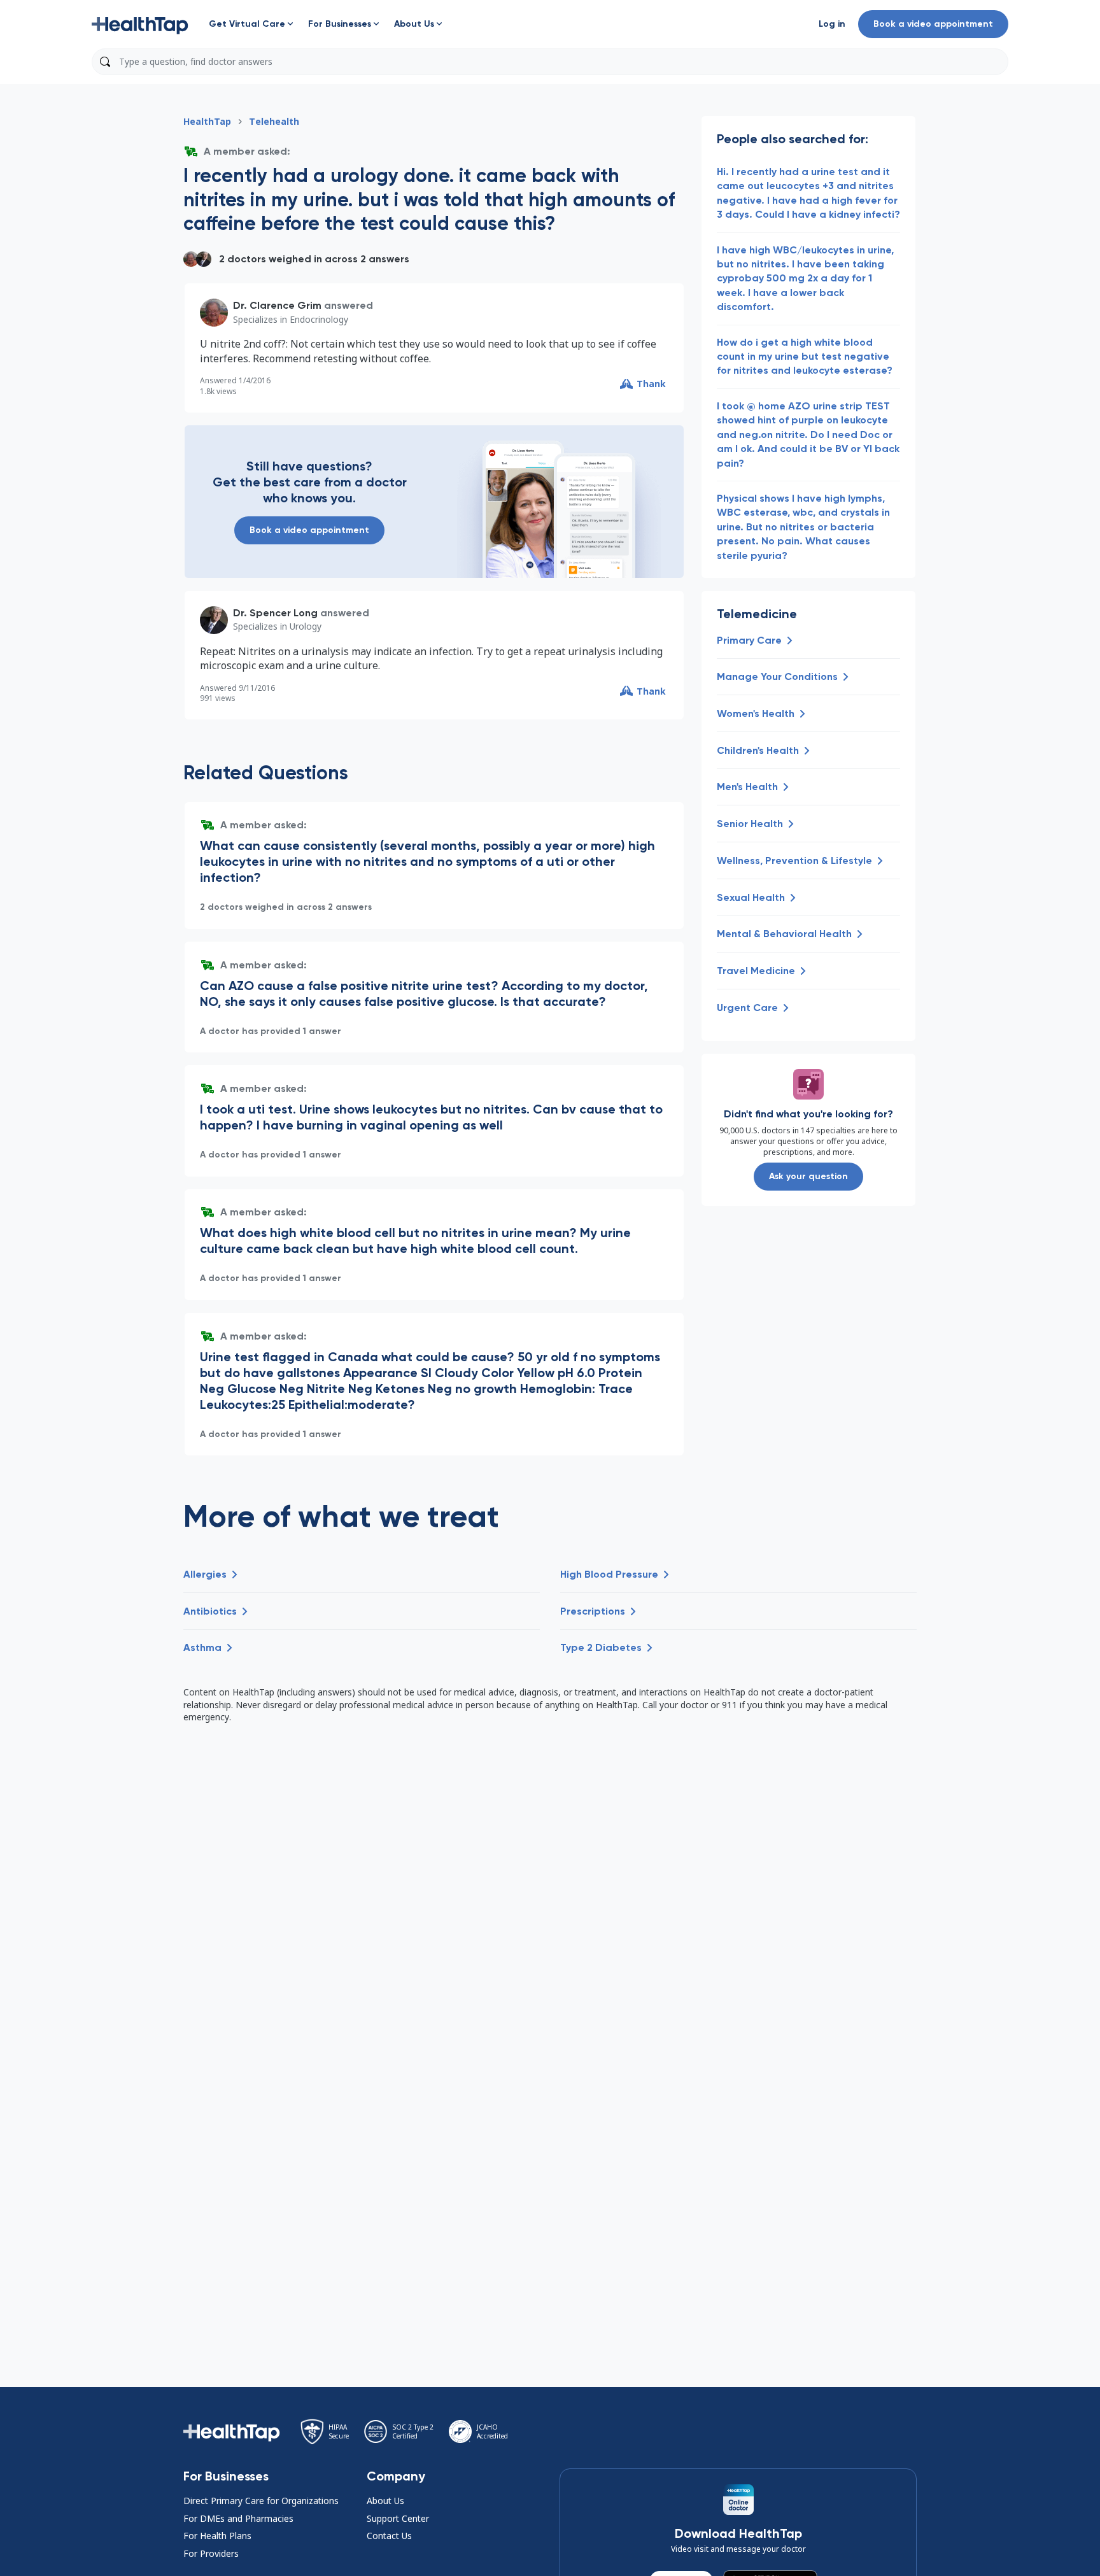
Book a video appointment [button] (933, 24)
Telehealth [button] (274, 121)
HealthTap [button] (207, 121)
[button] (140, 24)
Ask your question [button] (808, 1176)
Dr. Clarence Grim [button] (277, 305)
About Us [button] (385, 2501)
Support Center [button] (398, 2518)
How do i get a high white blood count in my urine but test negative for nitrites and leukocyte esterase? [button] (805, 357)
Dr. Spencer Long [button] (275, 613)
